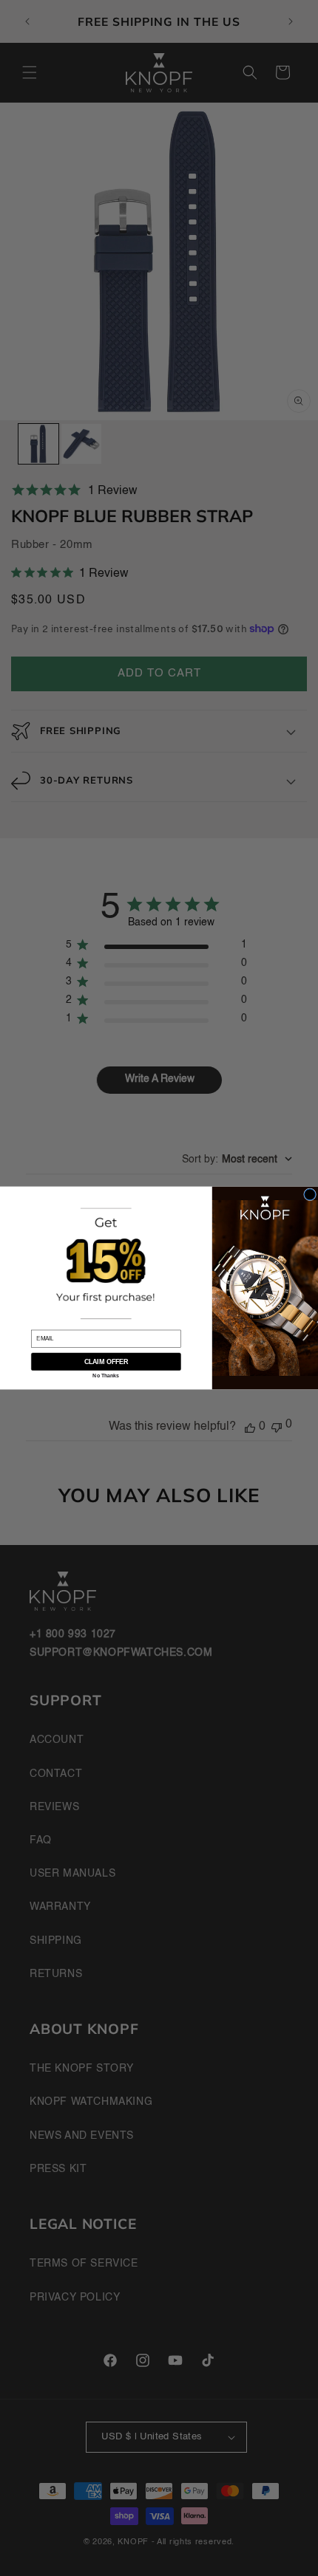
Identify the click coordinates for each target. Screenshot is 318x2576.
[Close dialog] (310, 1195)
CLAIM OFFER (106, 1361)
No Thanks (106, 1376)
